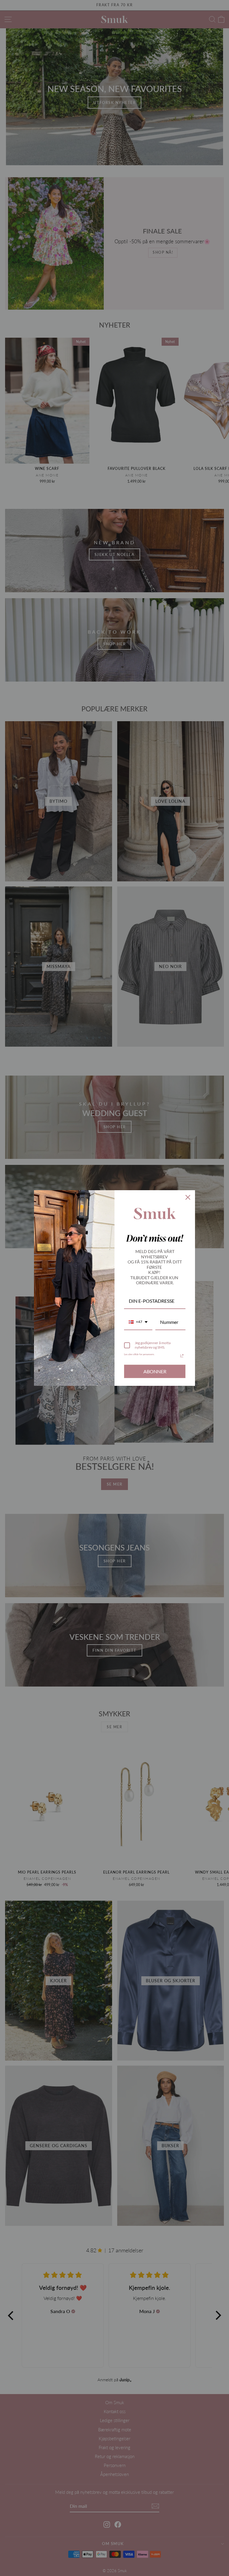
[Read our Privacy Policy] (182, 1356)
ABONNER (155, 1371)
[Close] (188, 1197)
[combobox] (138, 1322)
